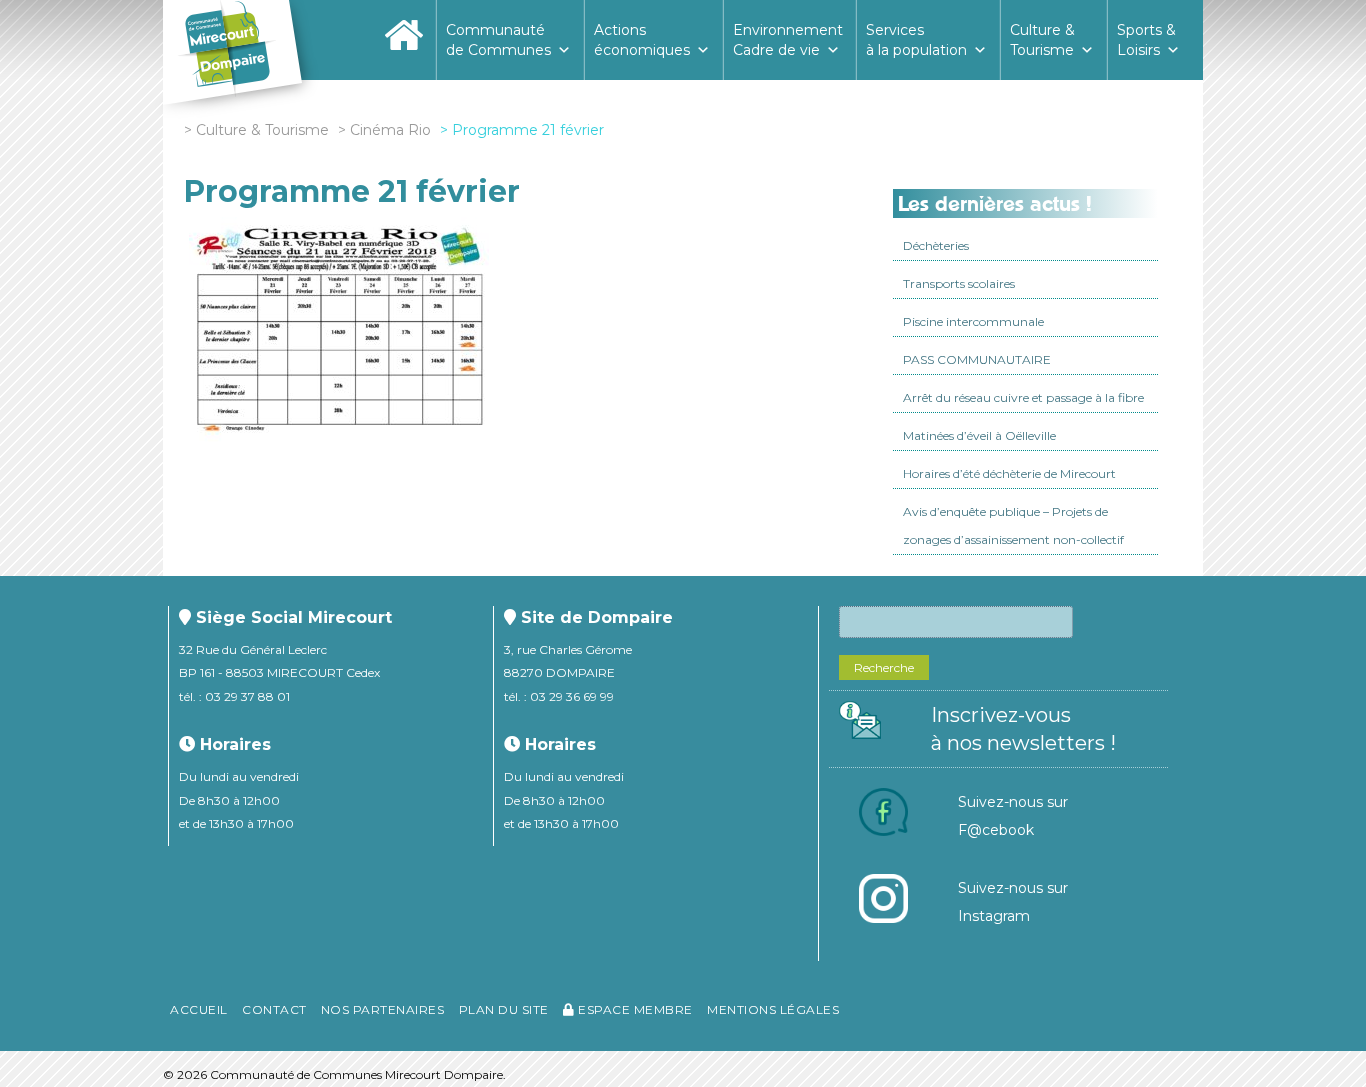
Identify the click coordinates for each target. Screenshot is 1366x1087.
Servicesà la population (916, 40)
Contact (274, 1009)
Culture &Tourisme (1042, 40)
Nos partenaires (383, 1009)
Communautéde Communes (498, 40)
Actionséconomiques (642, 40)
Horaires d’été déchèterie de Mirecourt (1009, 473)
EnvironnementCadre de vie (788, 40)
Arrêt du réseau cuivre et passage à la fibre (1023, 397)
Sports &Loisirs (1146, 40)
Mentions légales (773, 1009)
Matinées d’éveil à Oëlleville (979, 435)
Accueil (199, 1009)
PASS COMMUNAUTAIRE (977, 359)
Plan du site (504, 1009)
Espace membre (634, 1009)
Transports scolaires (959, 283)
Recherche (884, 667)
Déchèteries (936, 245)
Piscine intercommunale (973, 321)
